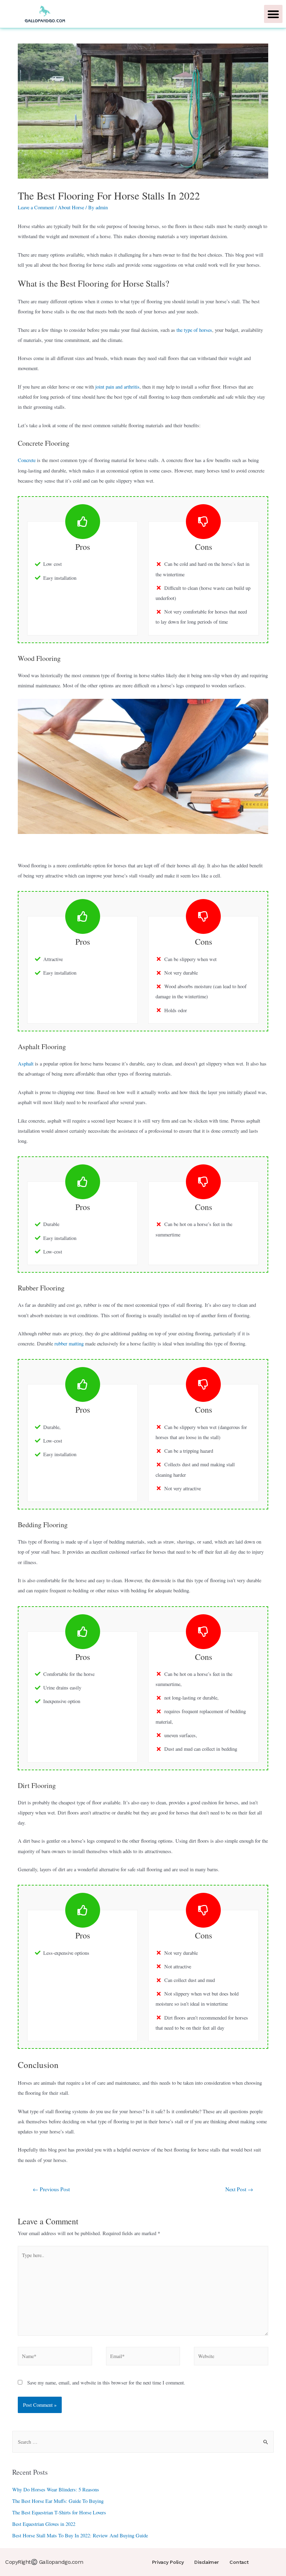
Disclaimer (206, 2562)
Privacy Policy (168, 2562)
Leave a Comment (36, 207)
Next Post (239, 2189)
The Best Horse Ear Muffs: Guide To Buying (58, 2501)
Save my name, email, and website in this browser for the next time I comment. (106, 2383)
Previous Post (51, 2189)
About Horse (71, 207)
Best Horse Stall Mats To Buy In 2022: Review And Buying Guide (80, 2535)
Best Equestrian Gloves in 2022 (44, 2524)
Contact (239, 2562)
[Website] (231, 2357)
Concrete (27, 460)
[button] (273, 14)
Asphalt (26, 1064)
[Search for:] (143, 2442)
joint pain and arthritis (117, 387)
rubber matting (69, 1344)
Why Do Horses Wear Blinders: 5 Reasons (56, 2489)
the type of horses (194, 330)
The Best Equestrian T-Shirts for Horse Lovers (59, 2512)
